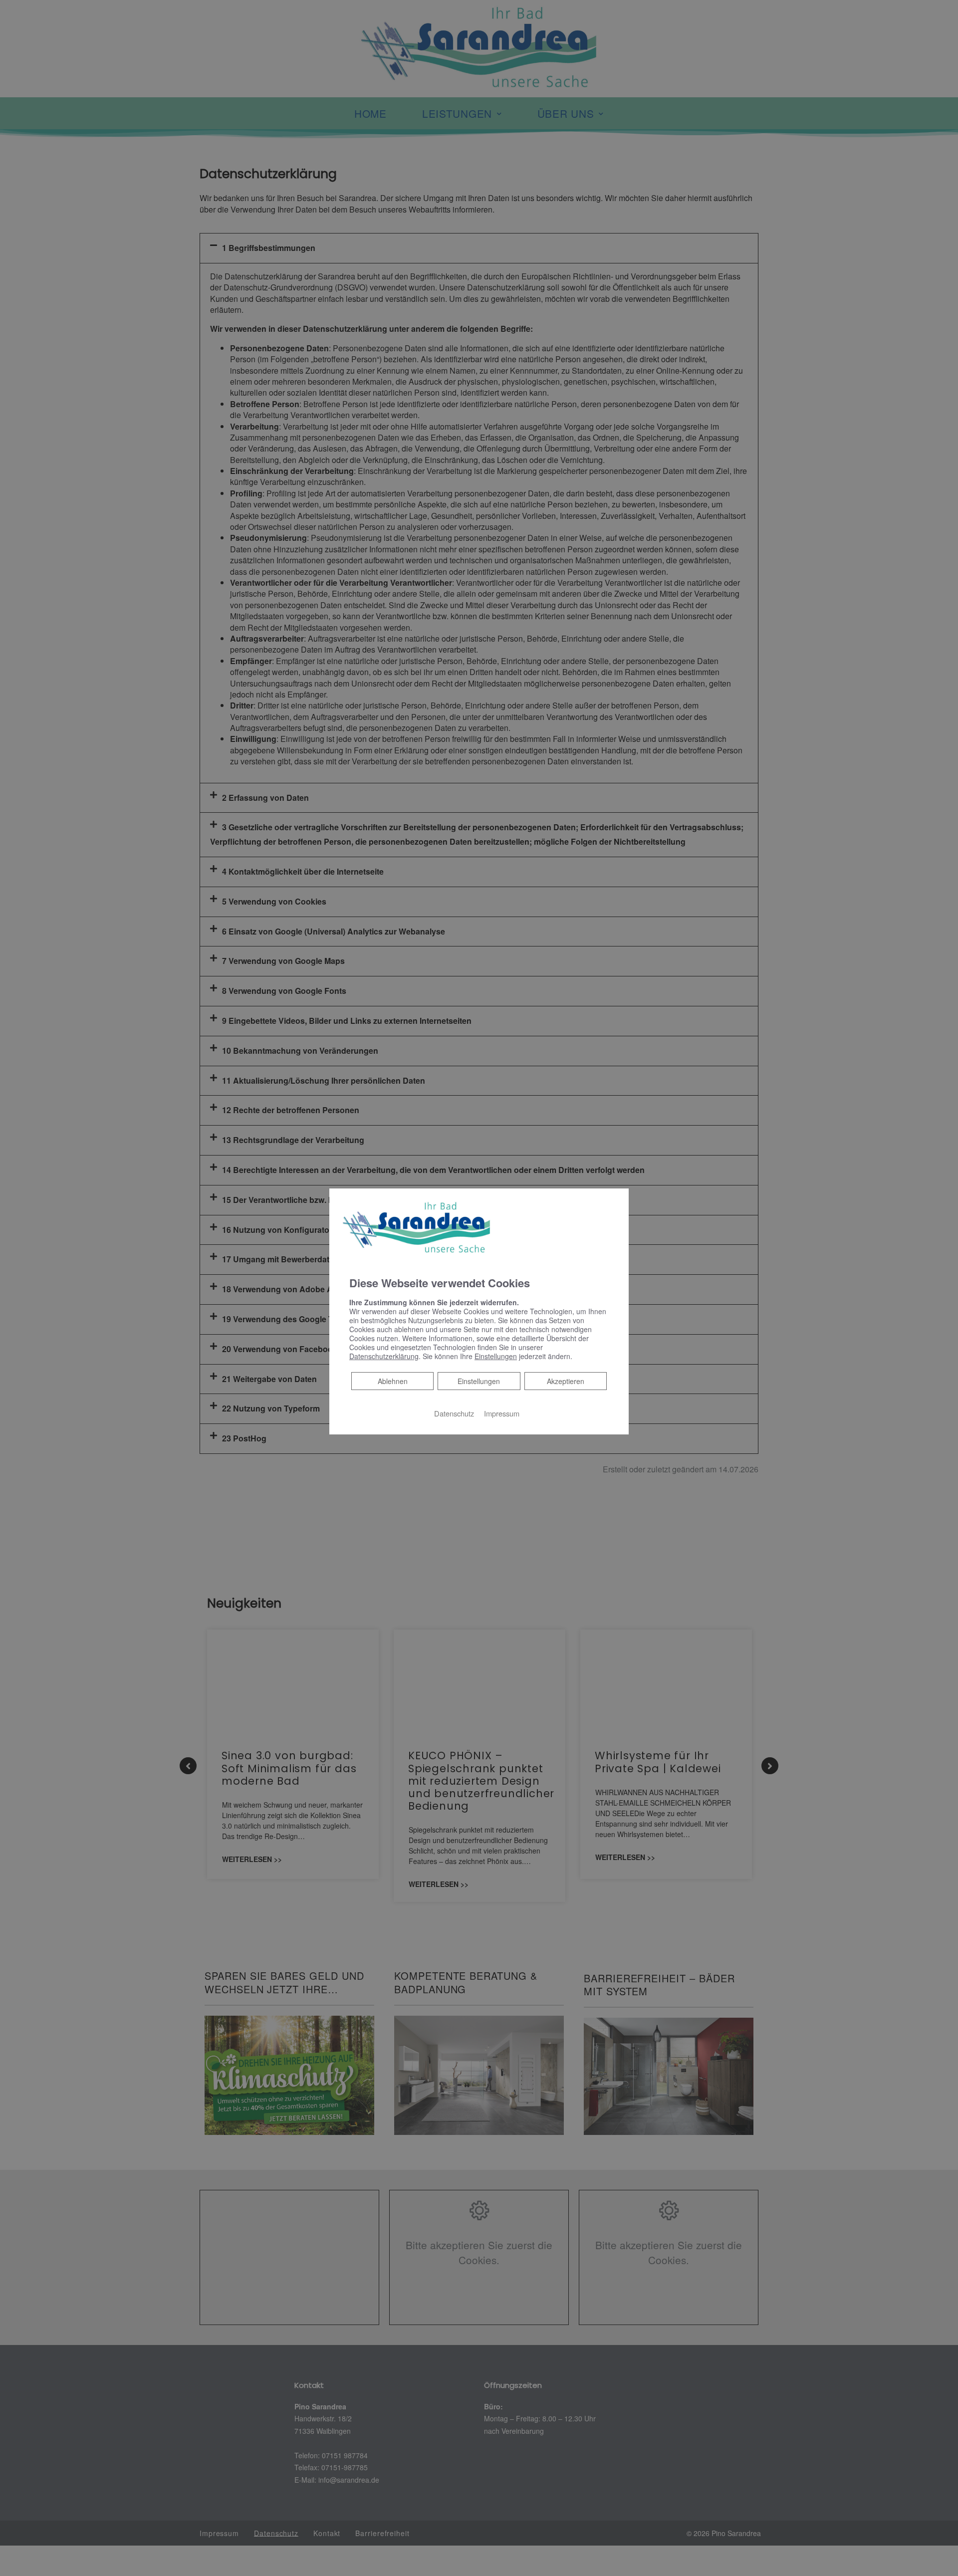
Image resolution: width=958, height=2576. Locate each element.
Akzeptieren (566, 1381)
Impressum (502, 1413)
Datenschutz (454, 1413)
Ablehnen (392, 1380)
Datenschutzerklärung (384, 1356)
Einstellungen (479, 1381)
